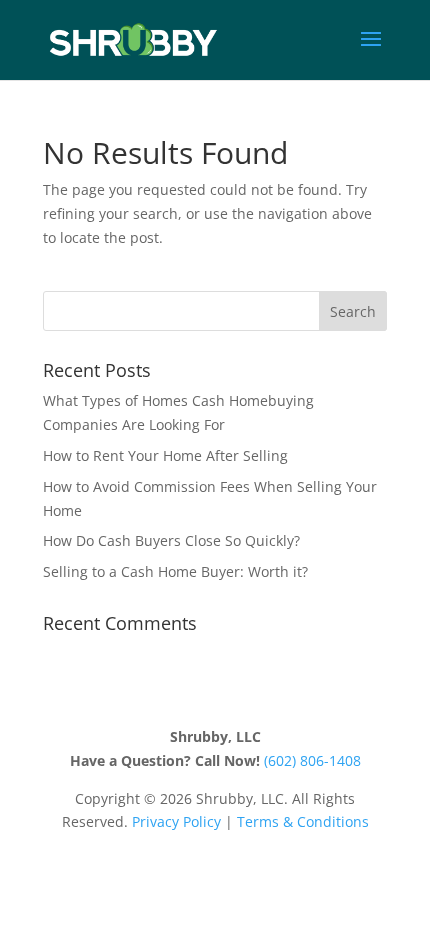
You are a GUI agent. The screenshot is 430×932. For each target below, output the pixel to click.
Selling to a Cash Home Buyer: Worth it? (175, 571)
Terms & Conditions (303, 821)
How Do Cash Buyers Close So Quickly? (171, 540)
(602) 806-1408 (312, 760)
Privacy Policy (176, 821)
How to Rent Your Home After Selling (165, 455)
